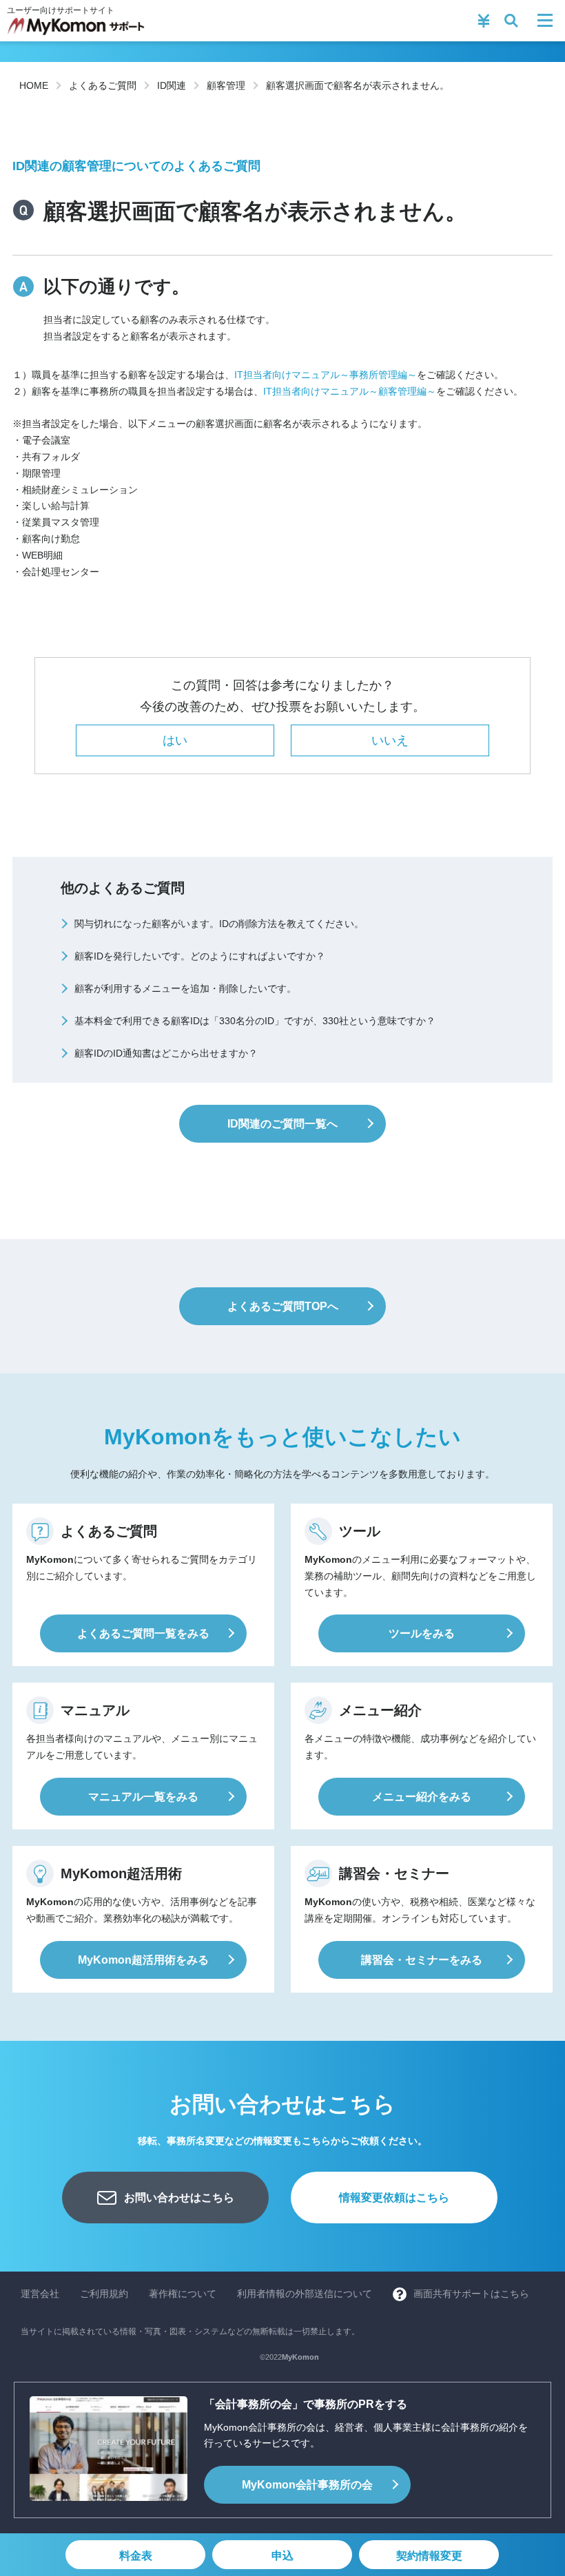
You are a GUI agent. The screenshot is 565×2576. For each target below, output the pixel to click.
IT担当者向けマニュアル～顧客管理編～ (350, 391)
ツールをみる (422, 1633)
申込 (282, 2556)
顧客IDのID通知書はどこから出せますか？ (166, 1053)
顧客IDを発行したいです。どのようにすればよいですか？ (200, 956)
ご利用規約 (104, 2294)
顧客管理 (226, 85)
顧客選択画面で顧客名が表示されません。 (358, 85)
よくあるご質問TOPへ (283, 1306)
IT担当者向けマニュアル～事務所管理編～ (326, 375)
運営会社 (40, 2294)
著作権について (183, 2294)
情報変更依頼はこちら (394, 2198)
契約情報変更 (429, 2556)
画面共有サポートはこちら (471, 2294)
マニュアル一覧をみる (143, 1797)
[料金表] (484, 21)
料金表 (136, 2556)
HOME (34, 85)
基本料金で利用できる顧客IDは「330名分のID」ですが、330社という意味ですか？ (255, 1021)
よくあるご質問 (103, 85)
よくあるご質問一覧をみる (143, 1633)
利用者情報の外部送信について (305, 2294)
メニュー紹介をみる (422, 1797)
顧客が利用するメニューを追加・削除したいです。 (185, 988)
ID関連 (172, 85)
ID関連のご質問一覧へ (282, 1124)
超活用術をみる (143, 1960)
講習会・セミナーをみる (422, 1960)
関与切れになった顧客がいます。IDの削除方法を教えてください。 (219, 924)
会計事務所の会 (307, 2485)
